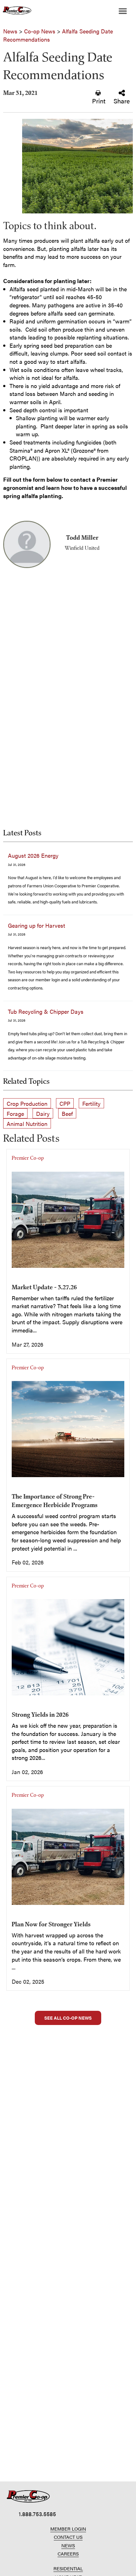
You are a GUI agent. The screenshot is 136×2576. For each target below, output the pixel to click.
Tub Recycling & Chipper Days (46, 1011)
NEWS (68, 2545)
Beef (67, 1114)
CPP (65, 1103)
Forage (15, 1114)
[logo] (28, 2496)
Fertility (91, 1103)
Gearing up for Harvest (37, 925)
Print (99, 100)
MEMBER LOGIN (68, 2529)
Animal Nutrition (27, 1124)
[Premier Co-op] (16, 11)
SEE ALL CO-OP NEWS (68, 2018)
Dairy (43, 1114)
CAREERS (68, 2553)
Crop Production (27, 1103)
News (10, 31)
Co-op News (40, 31)
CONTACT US (68, 2537)
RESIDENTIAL (68, 2568)
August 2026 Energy (33, 855)
